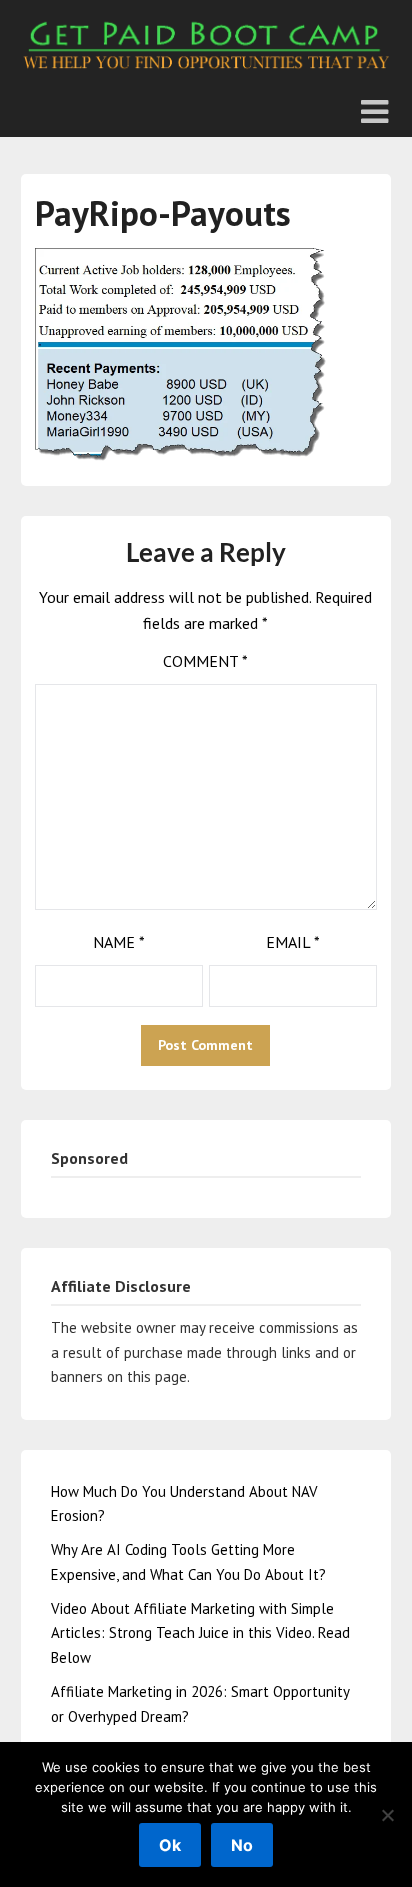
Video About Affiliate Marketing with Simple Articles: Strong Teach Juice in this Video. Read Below (200, 1633)
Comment (205, 661)
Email (293, 942)
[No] (387, 1815)
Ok (170, 1845)
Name (119, 942)
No (242, 1845)
